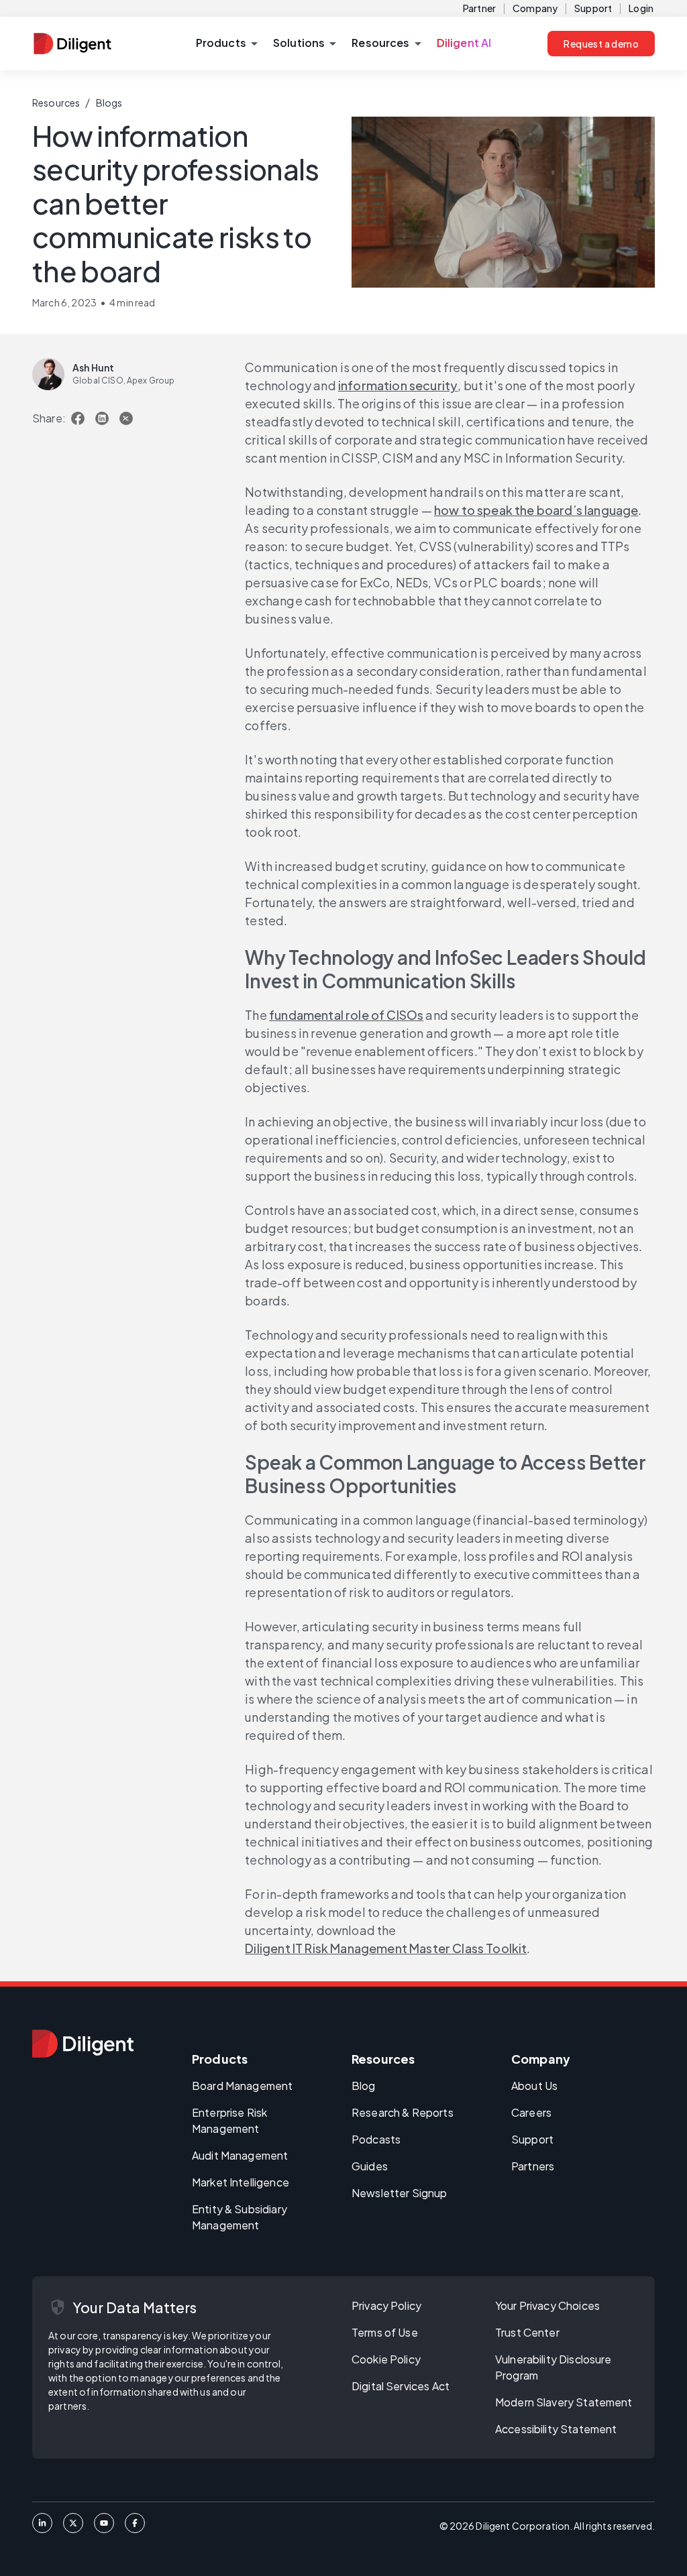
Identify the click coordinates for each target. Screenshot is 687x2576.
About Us (534, 2086)
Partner (479, 8)
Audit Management (240, 2155)
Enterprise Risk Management (229, 2120)
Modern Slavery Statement (564, 2402)
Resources (56, 103)
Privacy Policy (386, 2305)
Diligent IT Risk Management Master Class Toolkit (386, 1948)
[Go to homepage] (83, 2044)
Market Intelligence (241, 2182)
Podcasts (376, 2139)
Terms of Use (385, 2332)
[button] (226, 44)
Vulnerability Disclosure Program (553, 2367)
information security (398, 385)
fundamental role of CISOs (346, 1015)
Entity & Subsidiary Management (240, 2217)
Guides (370, 2166)
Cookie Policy (386, 2359)
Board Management (242, 2086)
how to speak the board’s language (536, 510)
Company (535, 8)
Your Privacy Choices (547, 2305)
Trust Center (527, 2332)
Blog (364, 2086)
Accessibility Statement (556, 2429)
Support (593, 8)
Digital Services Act (401, 2386)
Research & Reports (403, 2112)
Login (641, 8)
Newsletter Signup (400, 2193)
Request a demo (601, 44)
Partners (533, 2166)
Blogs (109, 103)
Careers (531, 2112)
